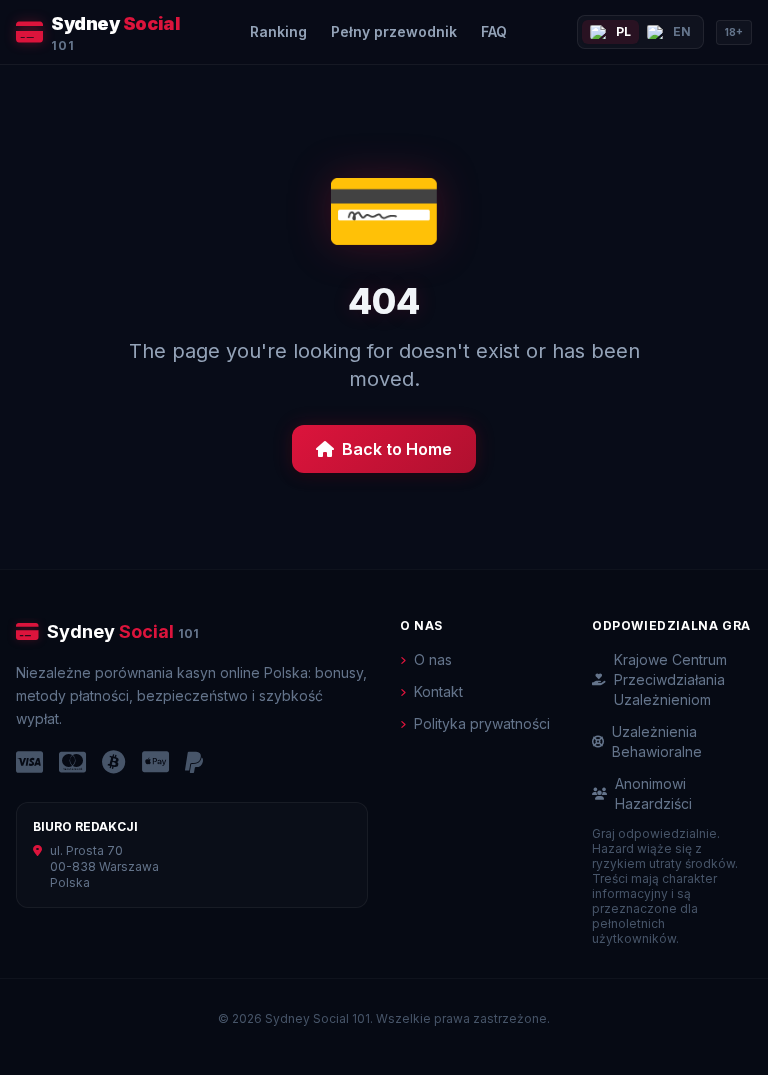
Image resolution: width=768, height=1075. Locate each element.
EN (682, 31)
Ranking (278, 31)
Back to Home (397, 449)
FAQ (494, 31)
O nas (433, 659)
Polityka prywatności (482, 723)
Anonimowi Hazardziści (653, 793)
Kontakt (438, 691)
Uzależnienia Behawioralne (657, 741)
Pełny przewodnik (394, 31)
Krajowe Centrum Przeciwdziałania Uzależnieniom (670, 679)
